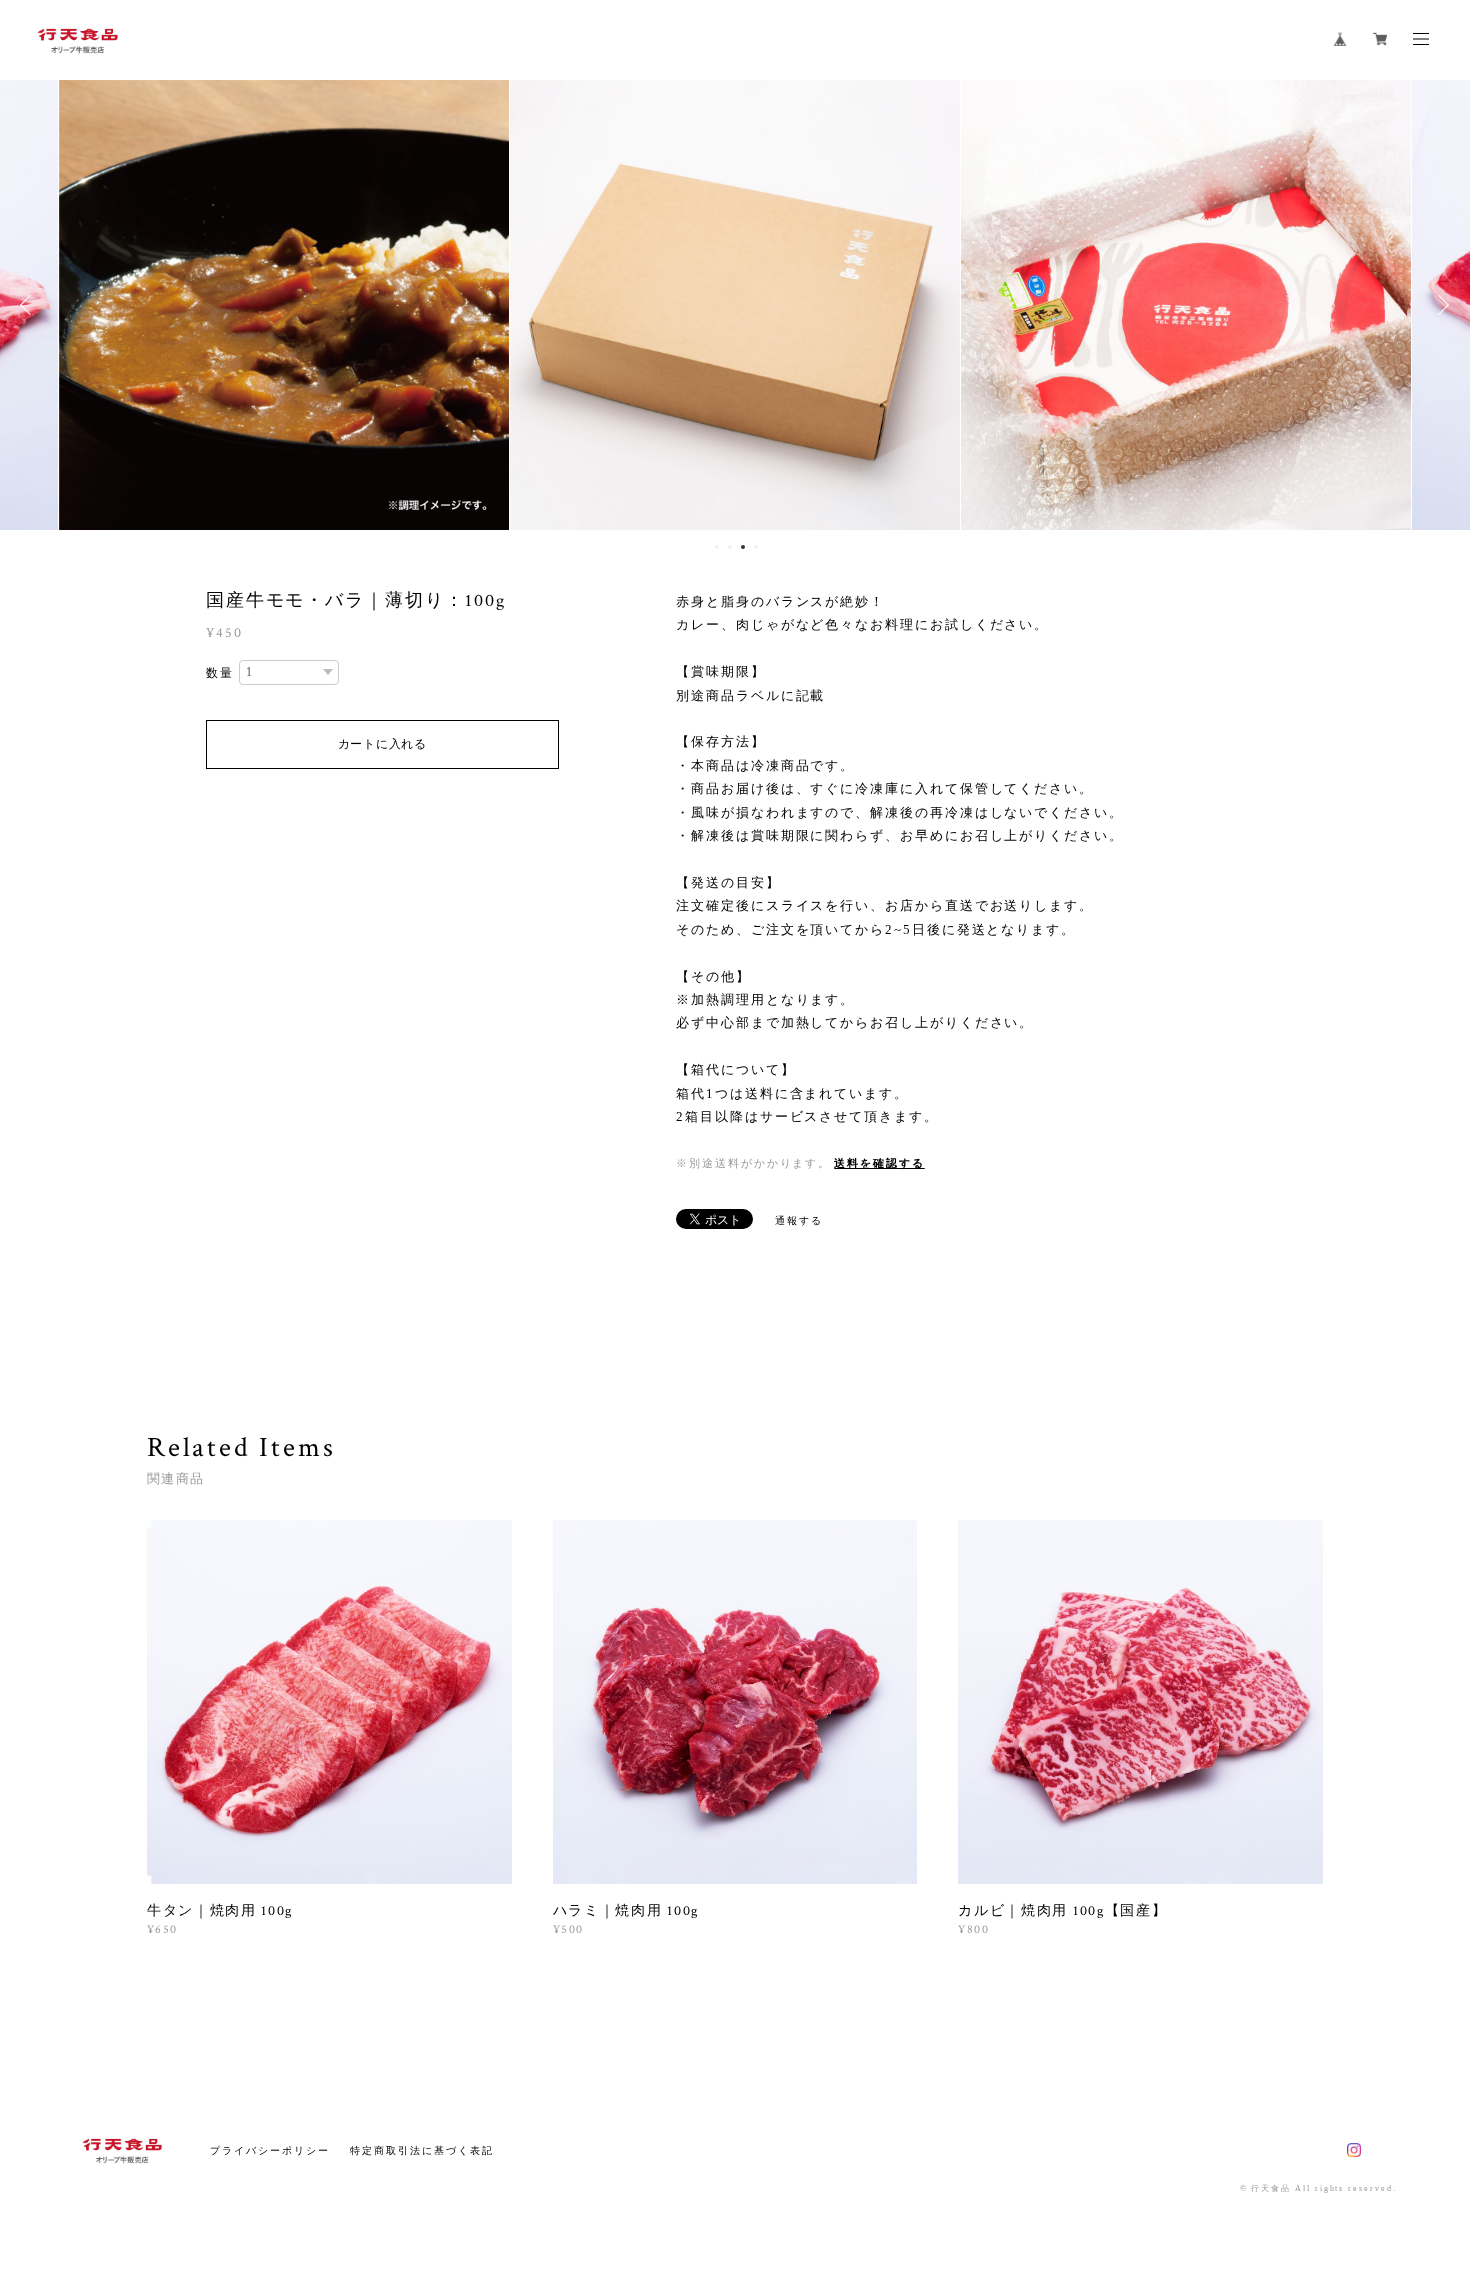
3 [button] (743, 547)
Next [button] (1440, 305)
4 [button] (756, 547)
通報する (799, 1220)
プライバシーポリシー (269, 2150)
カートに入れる (382, 744)
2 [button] (730, 547)
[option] (284, 305)
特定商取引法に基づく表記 (421, 2150)
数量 (220, 673)
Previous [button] (30, 305)
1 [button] (717, 547)
